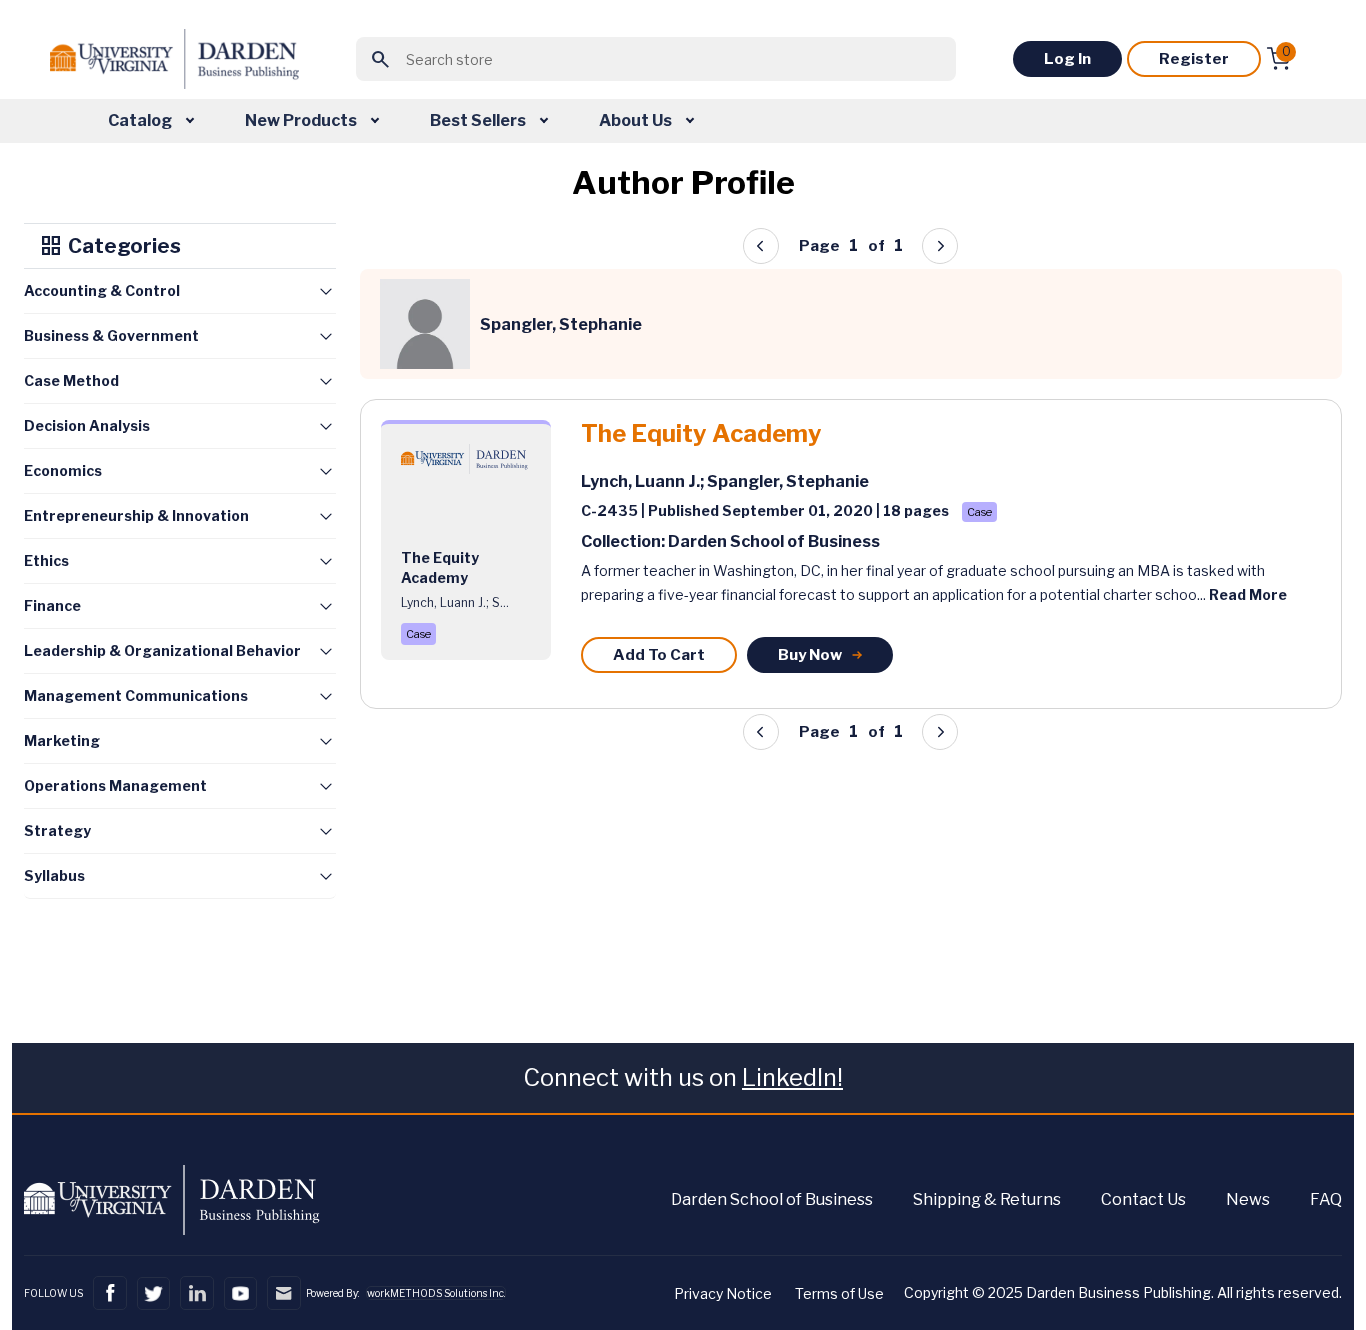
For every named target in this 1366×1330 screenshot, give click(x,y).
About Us (637, 120)
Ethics (46, 560)
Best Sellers (479, 120)
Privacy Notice (723, 1293)
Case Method (71, 380)
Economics (63, 470)
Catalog (141, 120)
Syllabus (54, 875)
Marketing (62, 740)
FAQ (1326, 1199)
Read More (1248, 594)
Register (1194, 59)
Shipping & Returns (987, 1199)
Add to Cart (659, 655)
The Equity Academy (701, 434)
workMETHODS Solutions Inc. (436, 1293)
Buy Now (810, 655)
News (1248, 1199)
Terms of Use (839, 1293)
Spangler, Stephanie (788, 481)
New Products (302, 120)
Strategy (57, 830)
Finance (52, 605)
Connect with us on (683, 1077)
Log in (1067, 59)
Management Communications (136, 695)
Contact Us (1143, 1199)
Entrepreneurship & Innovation (136, 515)
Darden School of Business (772, 1199)
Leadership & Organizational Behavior (162, 650)
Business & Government (111, 335)
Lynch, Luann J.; (644, 481)
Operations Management (115, 785)
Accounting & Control (102, 290)
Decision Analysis (87, 425)
